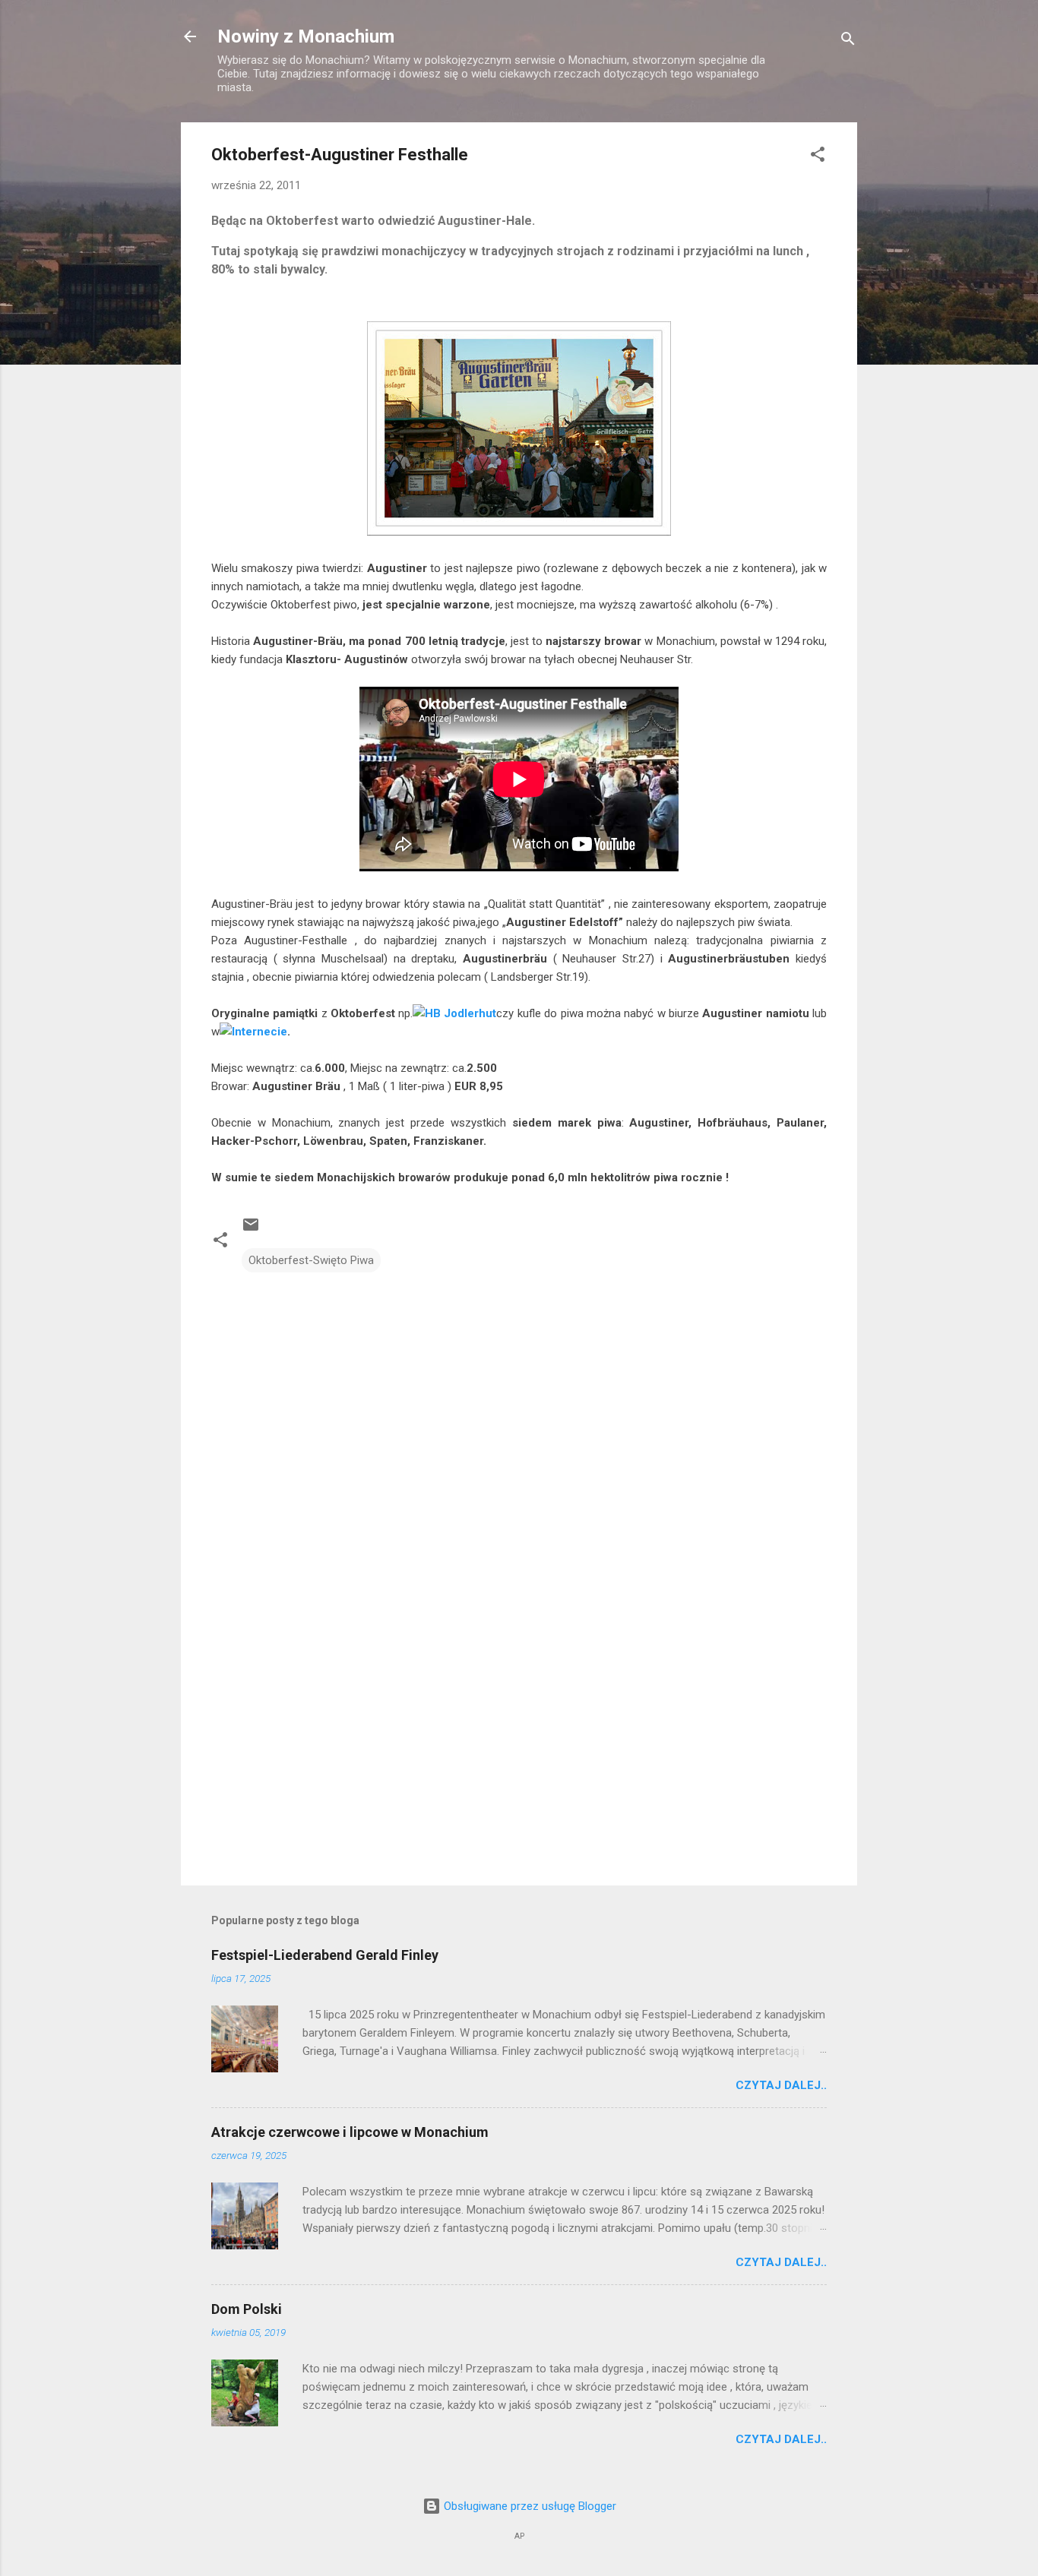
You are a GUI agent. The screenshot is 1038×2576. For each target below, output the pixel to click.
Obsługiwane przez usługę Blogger (528, 2506)
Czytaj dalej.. (781, 2085)
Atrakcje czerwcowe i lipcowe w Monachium (350, 2132)
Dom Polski (247, 2309)
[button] (818, 157)
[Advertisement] (519, 1744)
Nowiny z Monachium (306, 36)
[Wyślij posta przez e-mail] (251, 1230)
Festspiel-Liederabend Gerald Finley (325, 1955)
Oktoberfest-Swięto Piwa (311, 1260)
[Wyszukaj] (848, 41)
